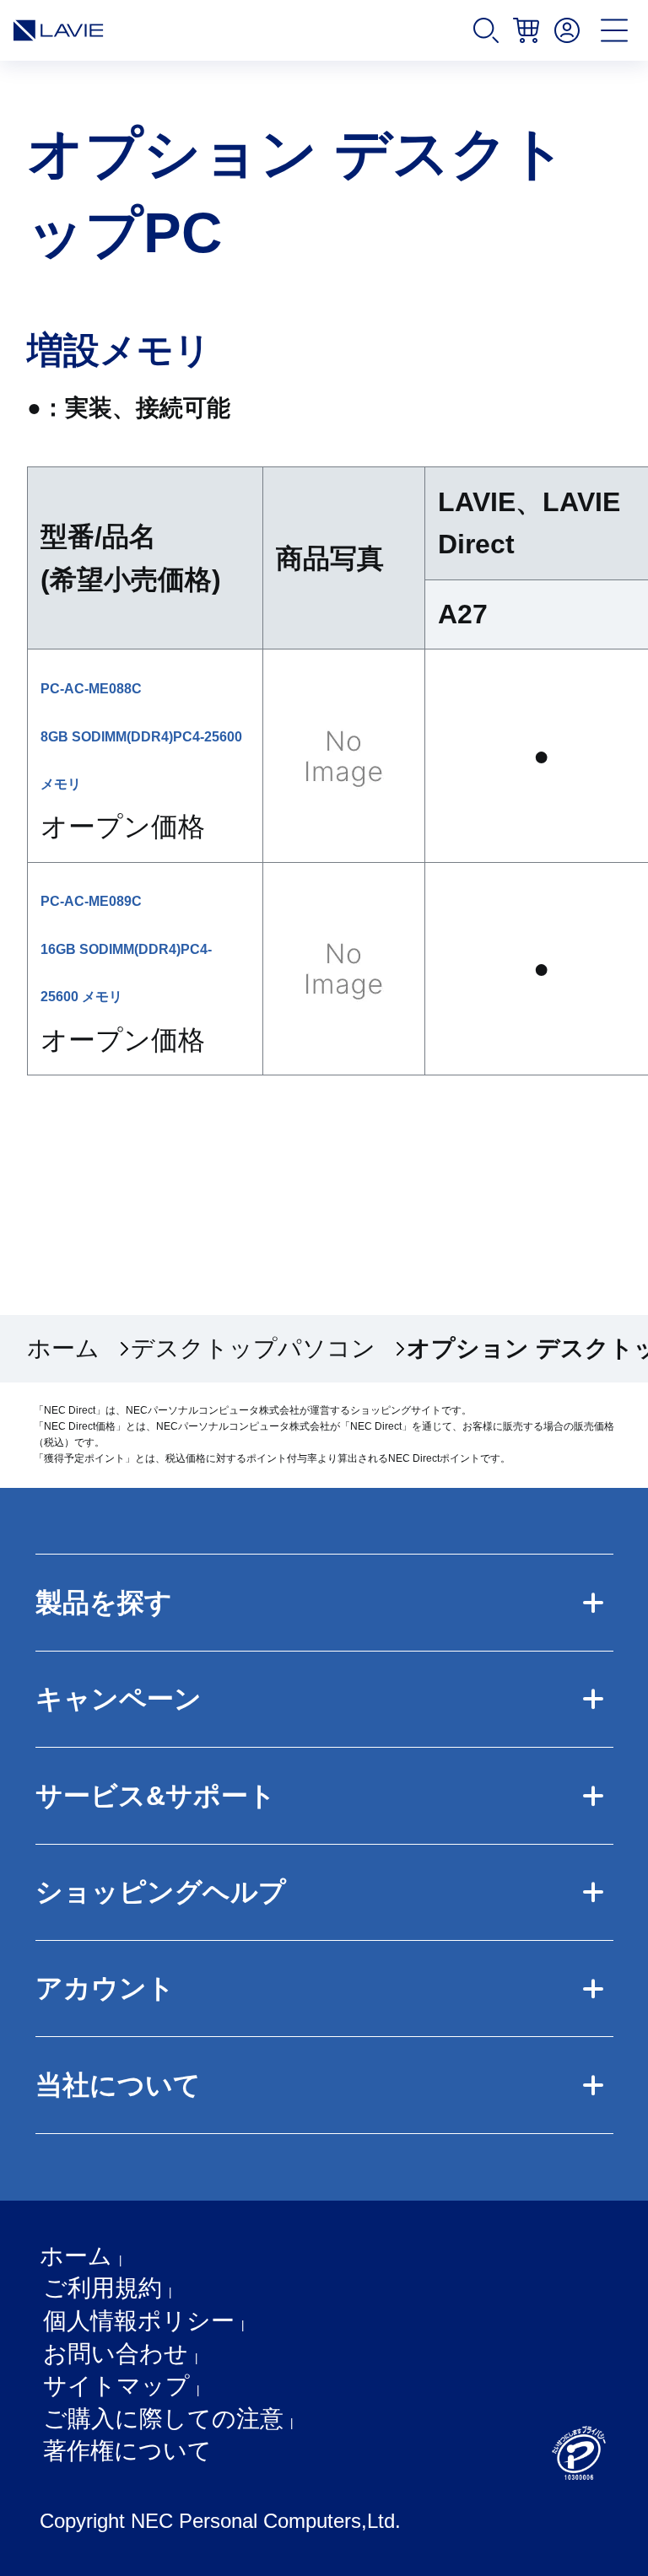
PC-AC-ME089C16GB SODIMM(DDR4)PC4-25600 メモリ (126, 949)
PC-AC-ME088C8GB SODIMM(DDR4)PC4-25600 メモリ (141, 736)
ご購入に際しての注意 (163, 2419)
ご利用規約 (103, 2288)
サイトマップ (116, 2386)
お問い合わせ (116, 2354)
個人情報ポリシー (139, 2321)
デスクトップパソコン (253, 1348)
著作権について (127, 2451)
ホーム (63, 1348)
